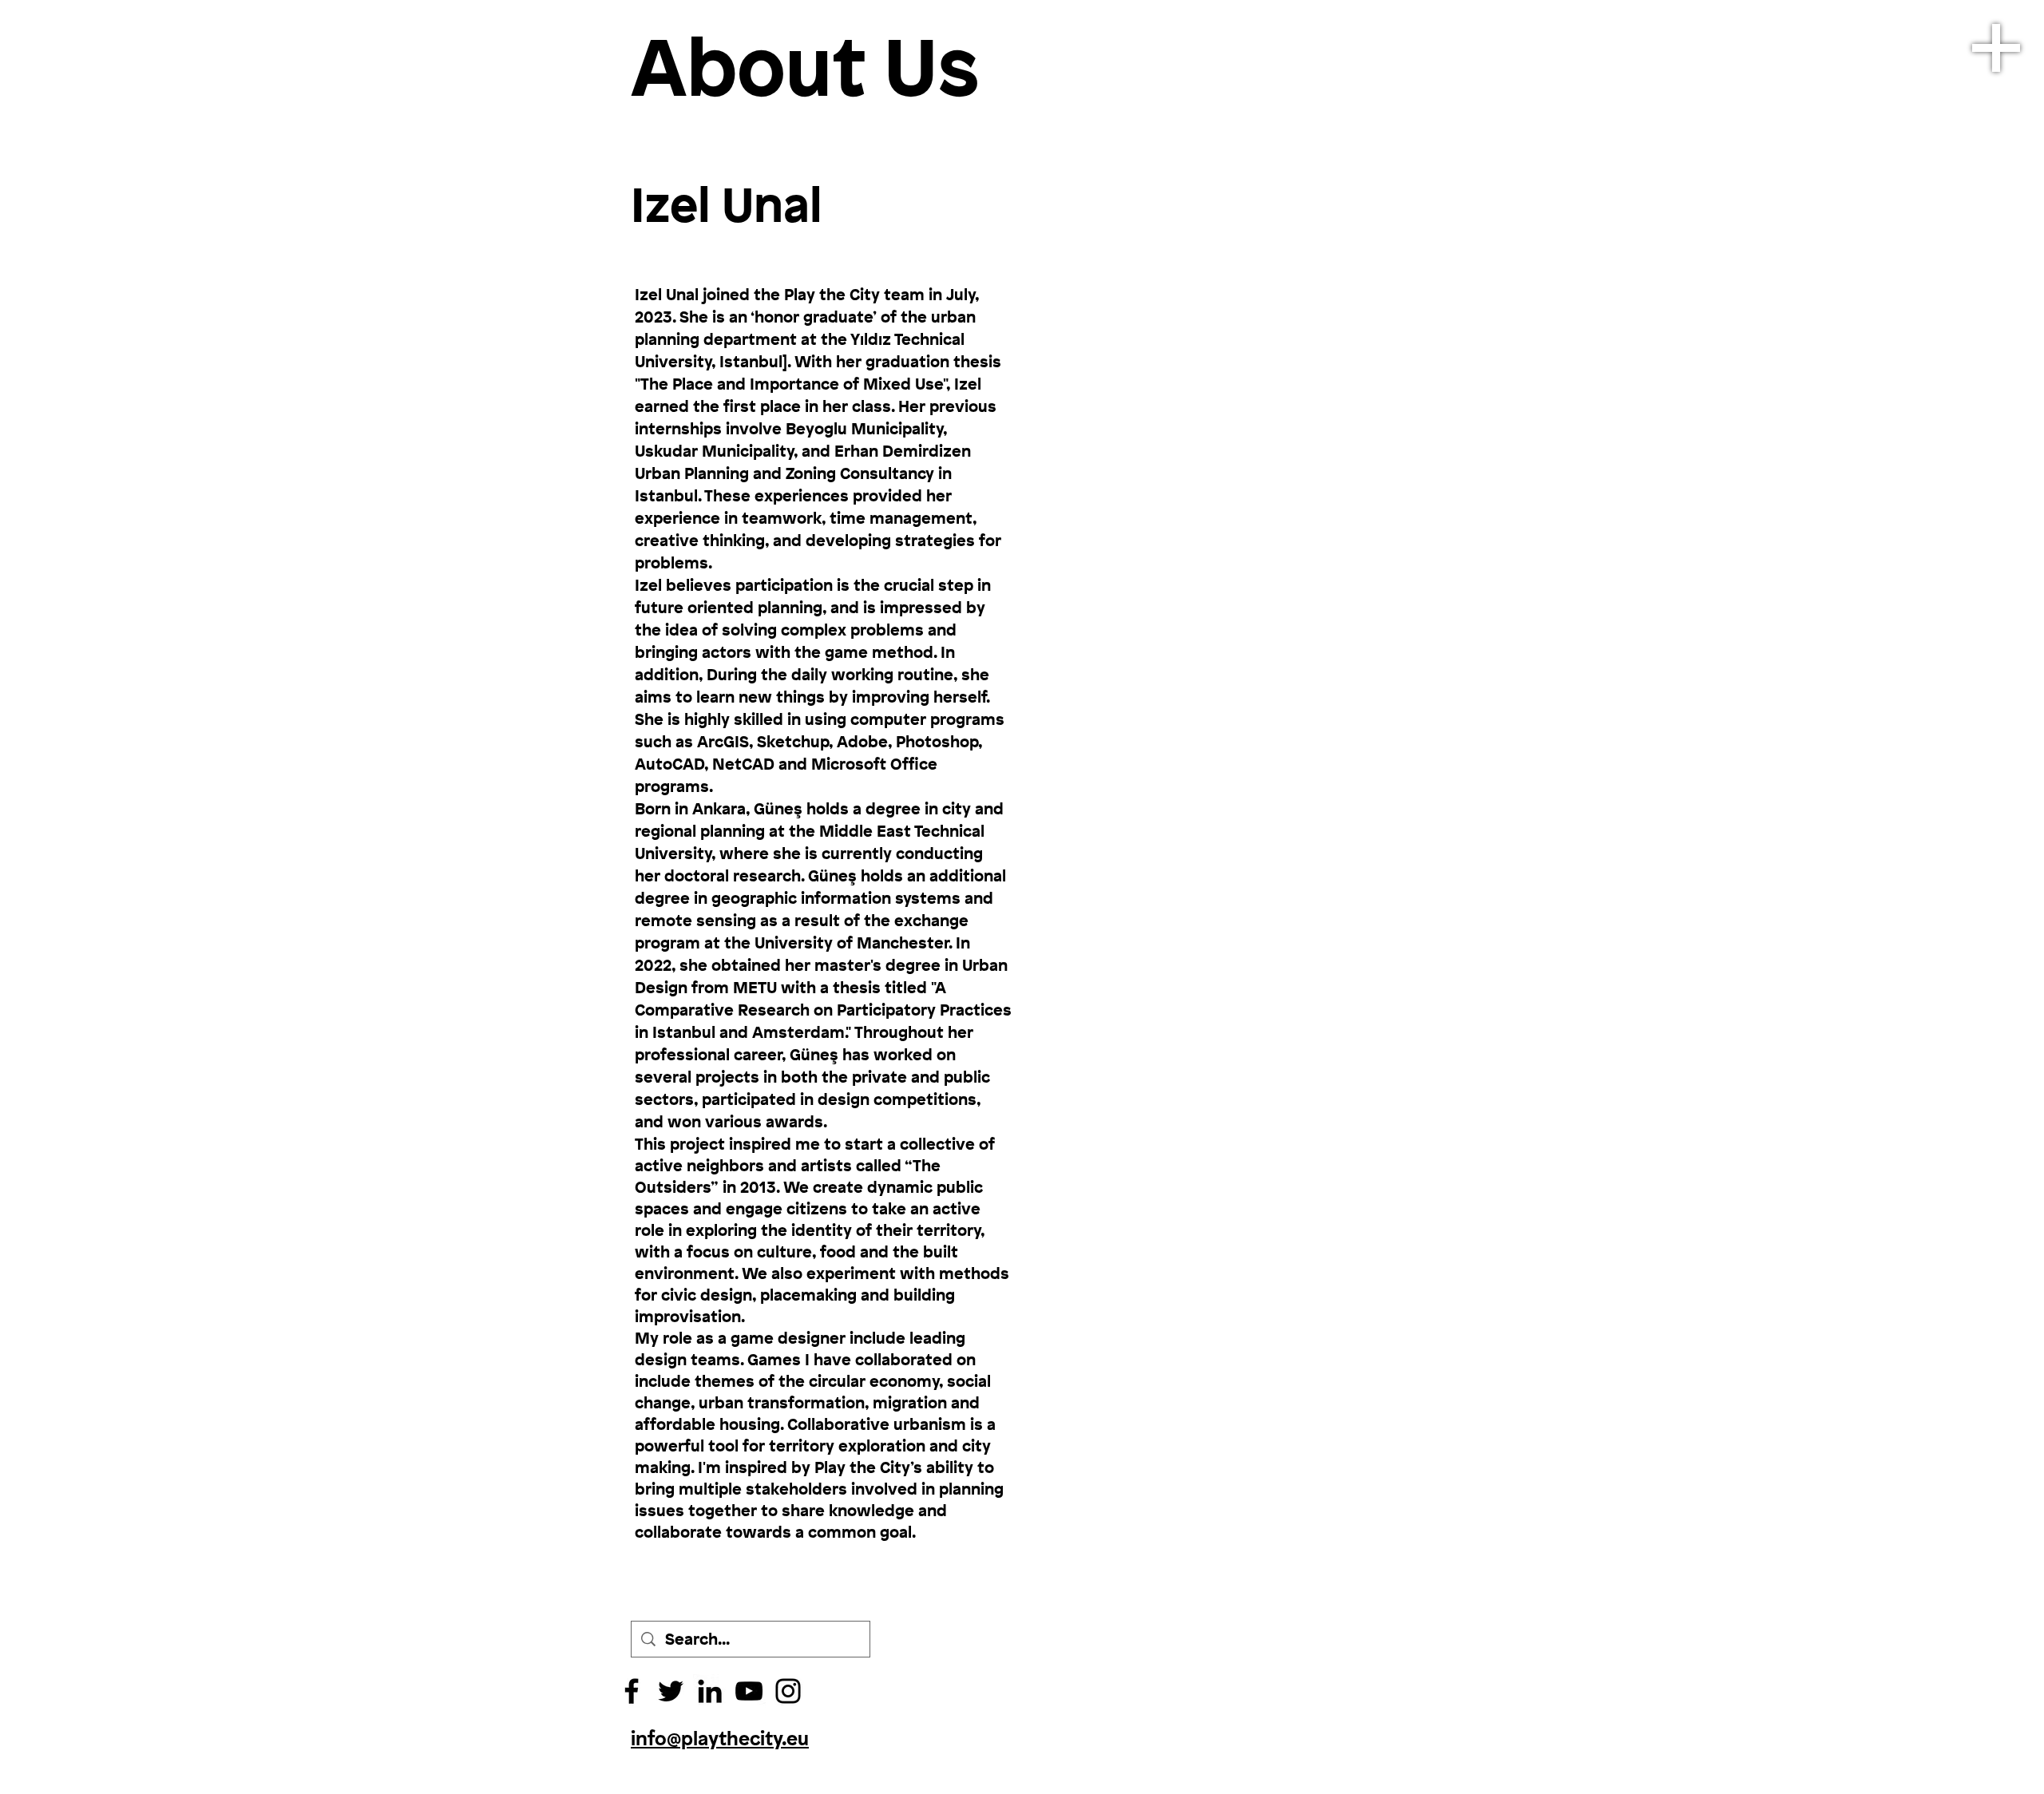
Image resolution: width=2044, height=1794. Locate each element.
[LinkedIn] (710, 1691)
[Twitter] (671, 1691)
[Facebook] (632, 1691)
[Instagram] (788, 1691)
